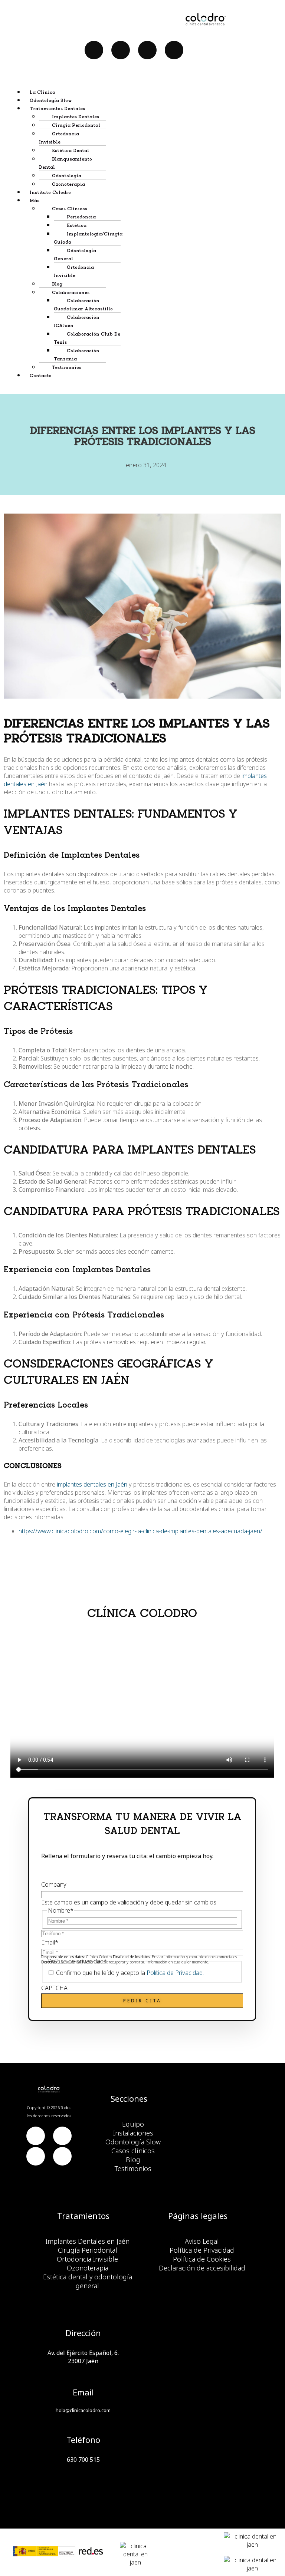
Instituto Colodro (50, 193)
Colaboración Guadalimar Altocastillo (83, 305)
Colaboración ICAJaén (77, 322)
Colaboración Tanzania (77, 355)
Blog (57, 284)
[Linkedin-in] (147, 50)
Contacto (41, 376)
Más (35, 201)
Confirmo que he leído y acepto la (130, 1973)
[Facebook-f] (94, 50)
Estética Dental (71, 151)
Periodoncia (81, 217)
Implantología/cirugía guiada (88, 238)
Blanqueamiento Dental (65, 163)
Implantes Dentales (76, 117)
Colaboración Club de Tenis (87, 338)
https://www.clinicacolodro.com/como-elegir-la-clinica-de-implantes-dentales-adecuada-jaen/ (140, 1531)
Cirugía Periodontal (76, 126)
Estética (77, 226)
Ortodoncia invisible (74, 272)
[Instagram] (174, 50)
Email (50, 1942)
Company (54, 1884)
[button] (150, 108)
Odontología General (75, 255)
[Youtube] (121, 50)
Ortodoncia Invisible (59, 138)
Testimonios (67, 368)
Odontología (67, 176)
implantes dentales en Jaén (92, 1484)
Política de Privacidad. (175, 1973)
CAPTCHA (54, 1988)
